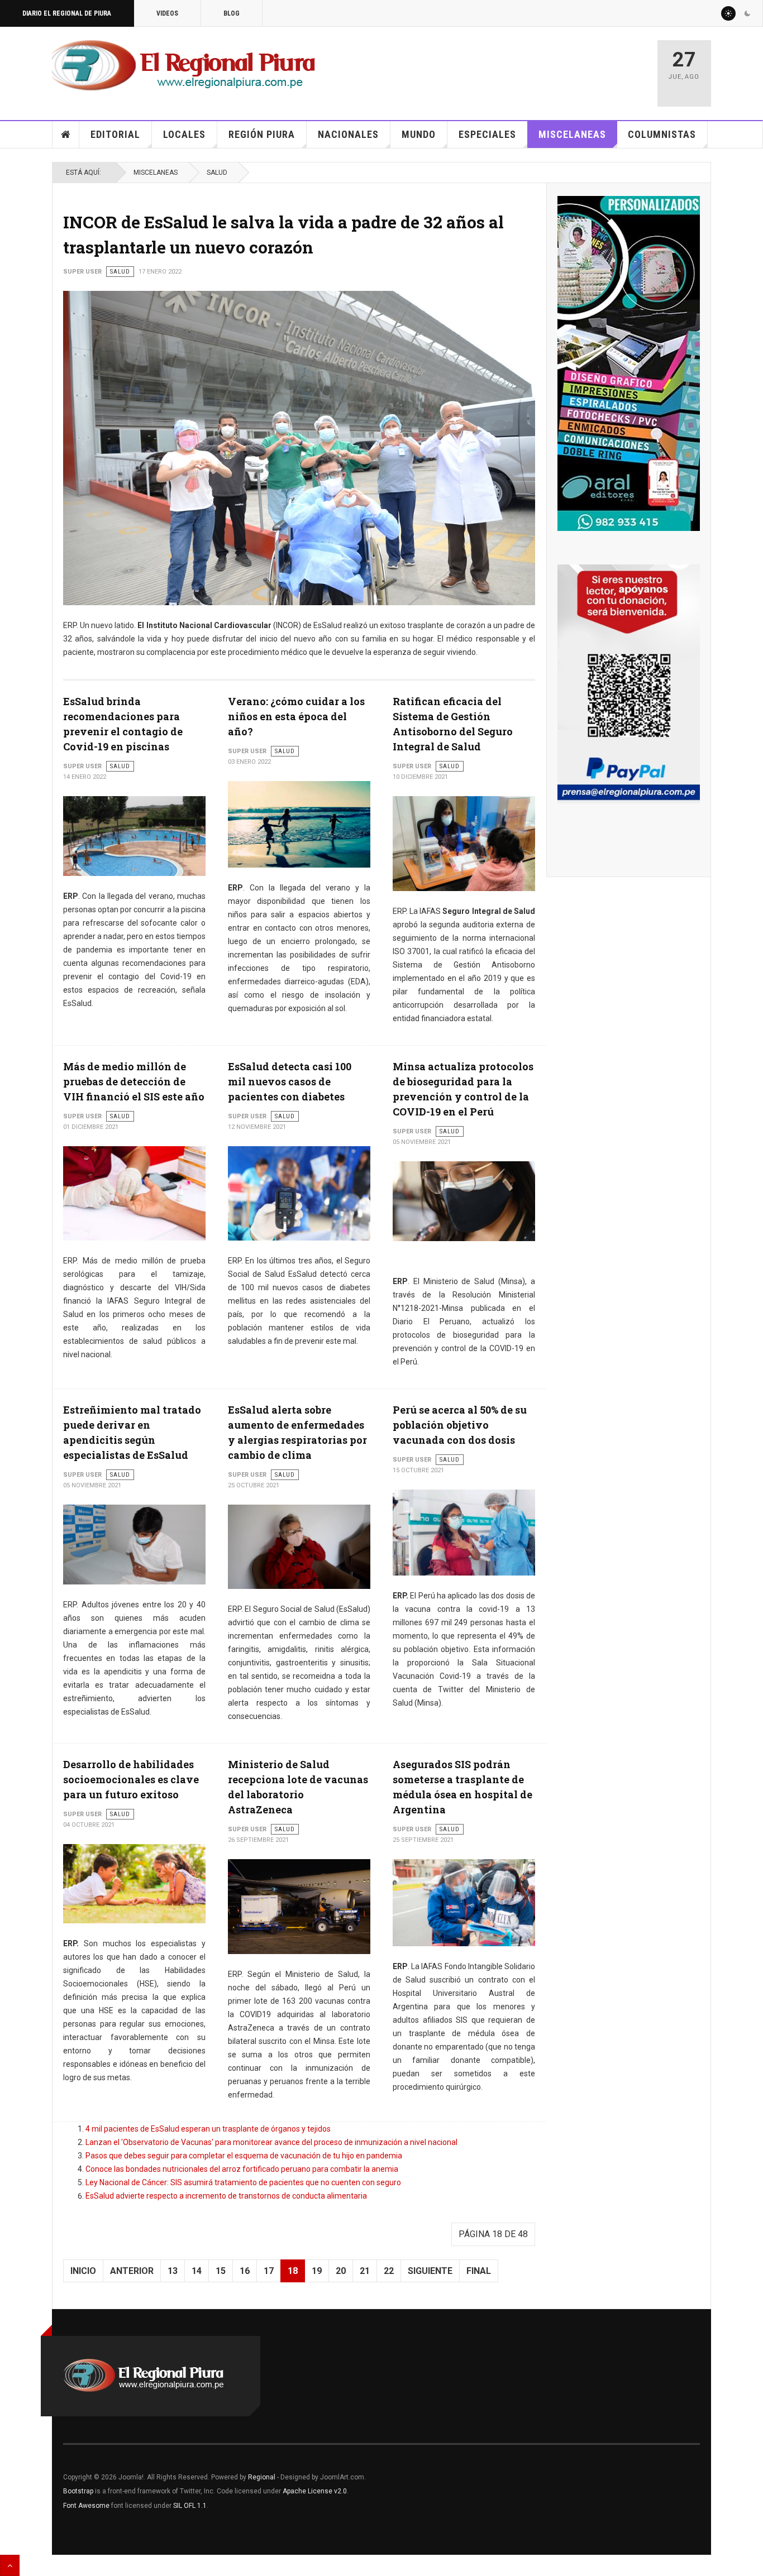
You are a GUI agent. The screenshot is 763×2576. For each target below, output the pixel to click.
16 (245, 2271)
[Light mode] (728, 13)
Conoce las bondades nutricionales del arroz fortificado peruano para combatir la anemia (242, 2169)
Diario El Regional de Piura (67, 13)
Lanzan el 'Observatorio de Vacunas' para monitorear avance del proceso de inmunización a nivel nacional (271, 2142)
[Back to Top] (10, 2565)
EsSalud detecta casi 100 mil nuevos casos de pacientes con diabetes (290, 1081)
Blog (232, 13)
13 (173, 2271)
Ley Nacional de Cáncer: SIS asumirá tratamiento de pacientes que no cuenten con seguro (243, 2182)
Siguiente (430, 2271)
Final (479, 2271)
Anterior (132, 2271)
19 (317, 2271)
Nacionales (348, 134)
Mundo (419, 134)
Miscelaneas (572, 134)
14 (197, 2271)
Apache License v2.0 (315, 2491)
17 (269, 2271)
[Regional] (183, 66)
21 (365, 2271)
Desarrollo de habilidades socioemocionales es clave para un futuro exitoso (131, 1779)
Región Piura (262, 134)
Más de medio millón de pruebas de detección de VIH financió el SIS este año (134, 1081)
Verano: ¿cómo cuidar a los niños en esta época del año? (296, 716)
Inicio (66, 135)
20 (341, 2271)
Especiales (487, 134)
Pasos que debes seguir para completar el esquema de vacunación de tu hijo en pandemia (244, 2156)
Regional (262, 2477)
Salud (217, 173)
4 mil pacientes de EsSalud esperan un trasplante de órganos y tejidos (208, 2129)
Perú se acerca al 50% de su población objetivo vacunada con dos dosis (460, 1425)
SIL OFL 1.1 (190, 2506)
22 (389, 2271)
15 (221, 2271)
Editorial (115, 134)
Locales (184, 134)
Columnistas (662, 134)
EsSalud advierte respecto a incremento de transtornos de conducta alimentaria (226, 2196)
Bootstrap (78, 2491)
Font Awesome (86, 2506)
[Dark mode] (747, 13)
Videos (167, 13)
